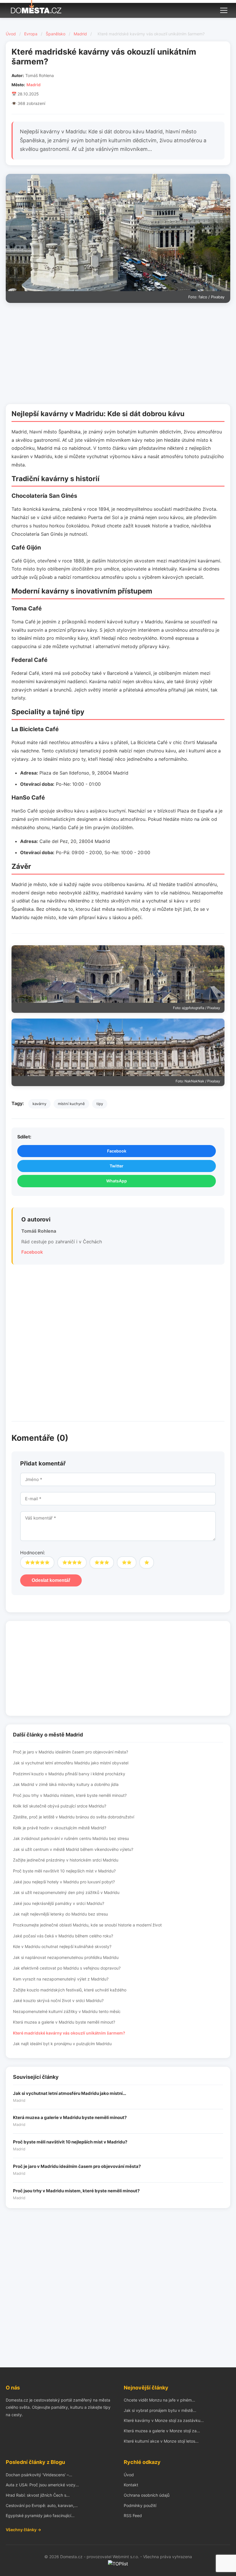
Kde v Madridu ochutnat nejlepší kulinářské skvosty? (62, 1946)
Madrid (80, 34)
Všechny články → (23, 2530)
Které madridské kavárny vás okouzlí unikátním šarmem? (69, 2033)
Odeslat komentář (51, 1580)
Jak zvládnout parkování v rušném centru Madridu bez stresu (71, 1838)
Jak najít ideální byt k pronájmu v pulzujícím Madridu (62, 2044)
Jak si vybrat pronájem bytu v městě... (160, 2410)
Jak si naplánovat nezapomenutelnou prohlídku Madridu (66, 1957)
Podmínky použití (140, 2505)
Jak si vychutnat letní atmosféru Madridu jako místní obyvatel (71, 1763)
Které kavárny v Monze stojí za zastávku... (164, 2420)
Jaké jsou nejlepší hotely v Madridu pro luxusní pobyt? (64, 1882)
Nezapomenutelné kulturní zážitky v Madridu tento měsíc (67, 2011)
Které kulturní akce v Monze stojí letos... (161, 2441)
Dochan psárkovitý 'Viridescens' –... (39, 2475)
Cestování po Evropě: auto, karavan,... (42, 2505)
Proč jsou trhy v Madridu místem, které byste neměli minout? (70, 1795)
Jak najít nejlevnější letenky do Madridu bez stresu (60, 1914)
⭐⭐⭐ (102, 1562)
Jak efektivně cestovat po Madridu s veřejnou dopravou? (67, 1968)
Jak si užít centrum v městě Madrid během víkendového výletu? (73, 1849)
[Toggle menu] (224, 9)
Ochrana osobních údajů (147, 2495)
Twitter (117, 1166)
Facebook (117, 1151)
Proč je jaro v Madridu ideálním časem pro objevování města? (71, 1752)
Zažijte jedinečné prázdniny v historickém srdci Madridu (66, 1860)
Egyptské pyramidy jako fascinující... (40, 2516)
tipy (100, 1104)
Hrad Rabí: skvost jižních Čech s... (38, 2495)
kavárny (39, 1104)
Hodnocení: (33, 1553)
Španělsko (56, 34)
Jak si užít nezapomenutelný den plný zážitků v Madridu (66, 1892)
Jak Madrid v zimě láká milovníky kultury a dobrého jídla (66, 1784)
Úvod (11, 34)
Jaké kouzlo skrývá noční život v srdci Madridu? (58, 2000)
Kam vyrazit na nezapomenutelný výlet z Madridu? (61, 1979)
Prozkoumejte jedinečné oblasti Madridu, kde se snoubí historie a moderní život (87, 1925)
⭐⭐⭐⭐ (72, 1562)
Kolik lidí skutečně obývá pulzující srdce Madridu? (60, 1806)
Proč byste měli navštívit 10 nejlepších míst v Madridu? (64, 1871)
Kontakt (131, 2485)
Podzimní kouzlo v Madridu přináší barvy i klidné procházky (69, 1774)
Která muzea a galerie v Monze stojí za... (162, 2431)
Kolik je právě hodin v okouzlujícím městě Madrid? (60, 1828)
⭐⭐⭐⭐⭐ (37, 1562)
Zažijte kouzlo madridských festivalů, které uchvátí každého (70, 1990)
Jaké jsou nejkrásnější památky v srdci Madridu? (59, 1903)
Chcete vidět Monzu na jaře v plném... (159, 2400)
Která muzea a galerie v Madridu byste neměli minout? (64, 2022)
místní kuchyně (71, 1104)
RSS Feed (133, 2516)
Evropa (31, 34)
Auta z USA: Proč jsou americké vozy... (42, 2485)
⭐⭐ (127, 1562)
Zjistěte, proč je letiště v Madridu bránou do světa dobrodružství (74, 1817)
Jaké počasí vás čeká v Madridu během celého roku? (63, 1936)
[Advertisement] (118, 355)
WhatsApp (117, 1181)
